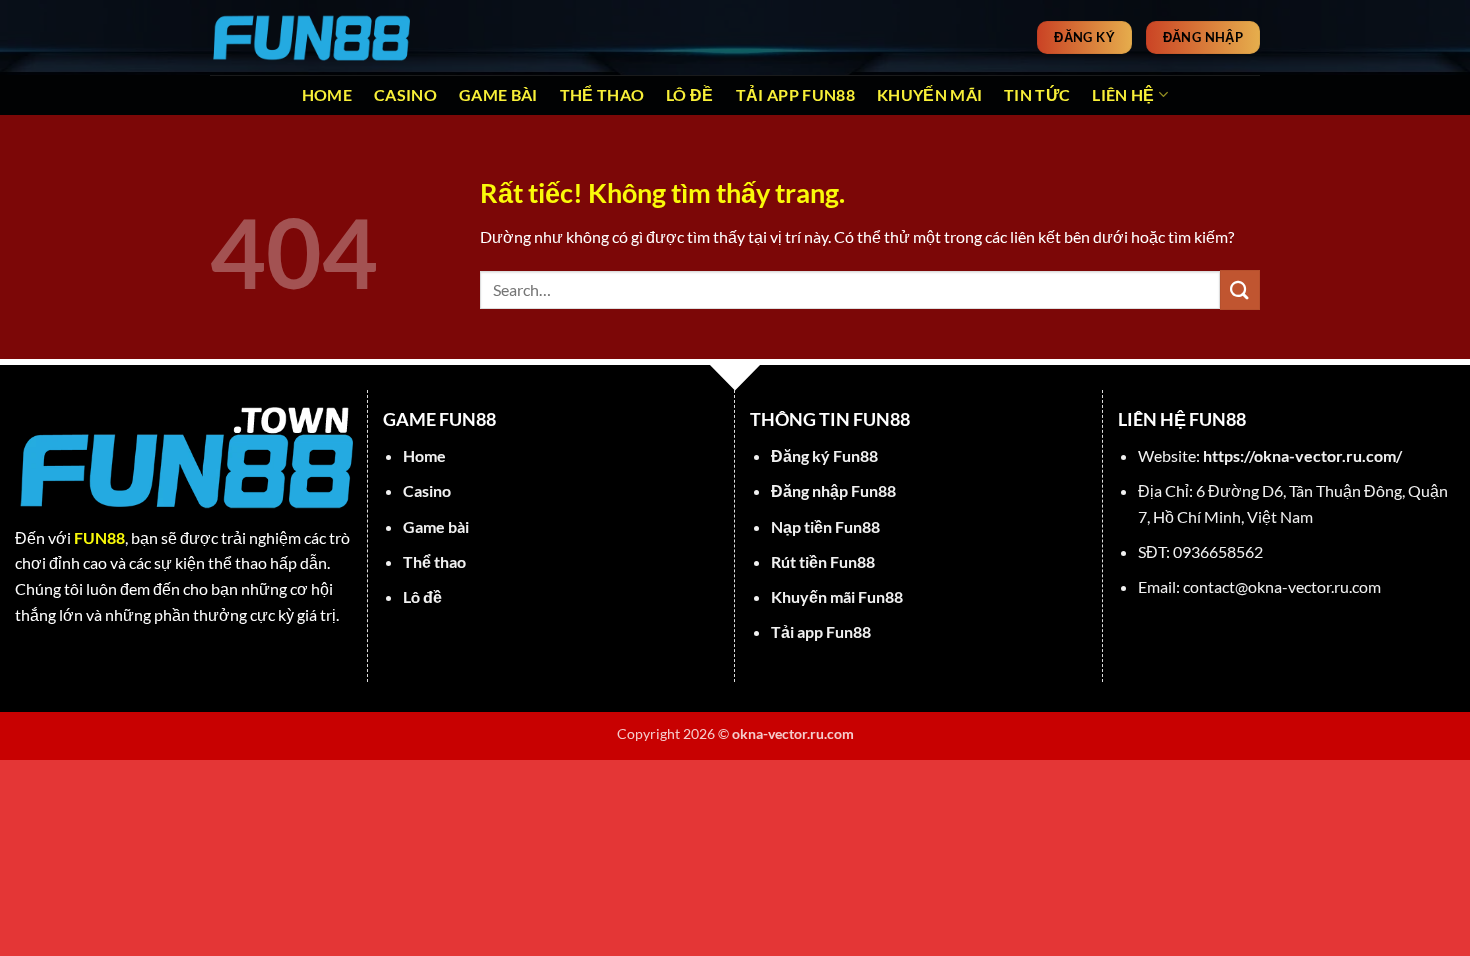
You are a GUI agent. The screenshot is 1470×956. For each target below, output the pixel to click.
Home (327, 94)
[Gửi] (1240, 289)
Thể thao (602, 94)
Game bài (498, 94)
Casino (405, 94)
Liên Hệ (1123, 94)
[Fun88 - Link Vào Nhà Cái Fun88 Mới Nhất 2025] (310, 37)
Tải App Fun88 (795, 94)
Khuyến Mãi (929, 94)
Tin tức (1037, 94)
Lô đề (690, 94)
